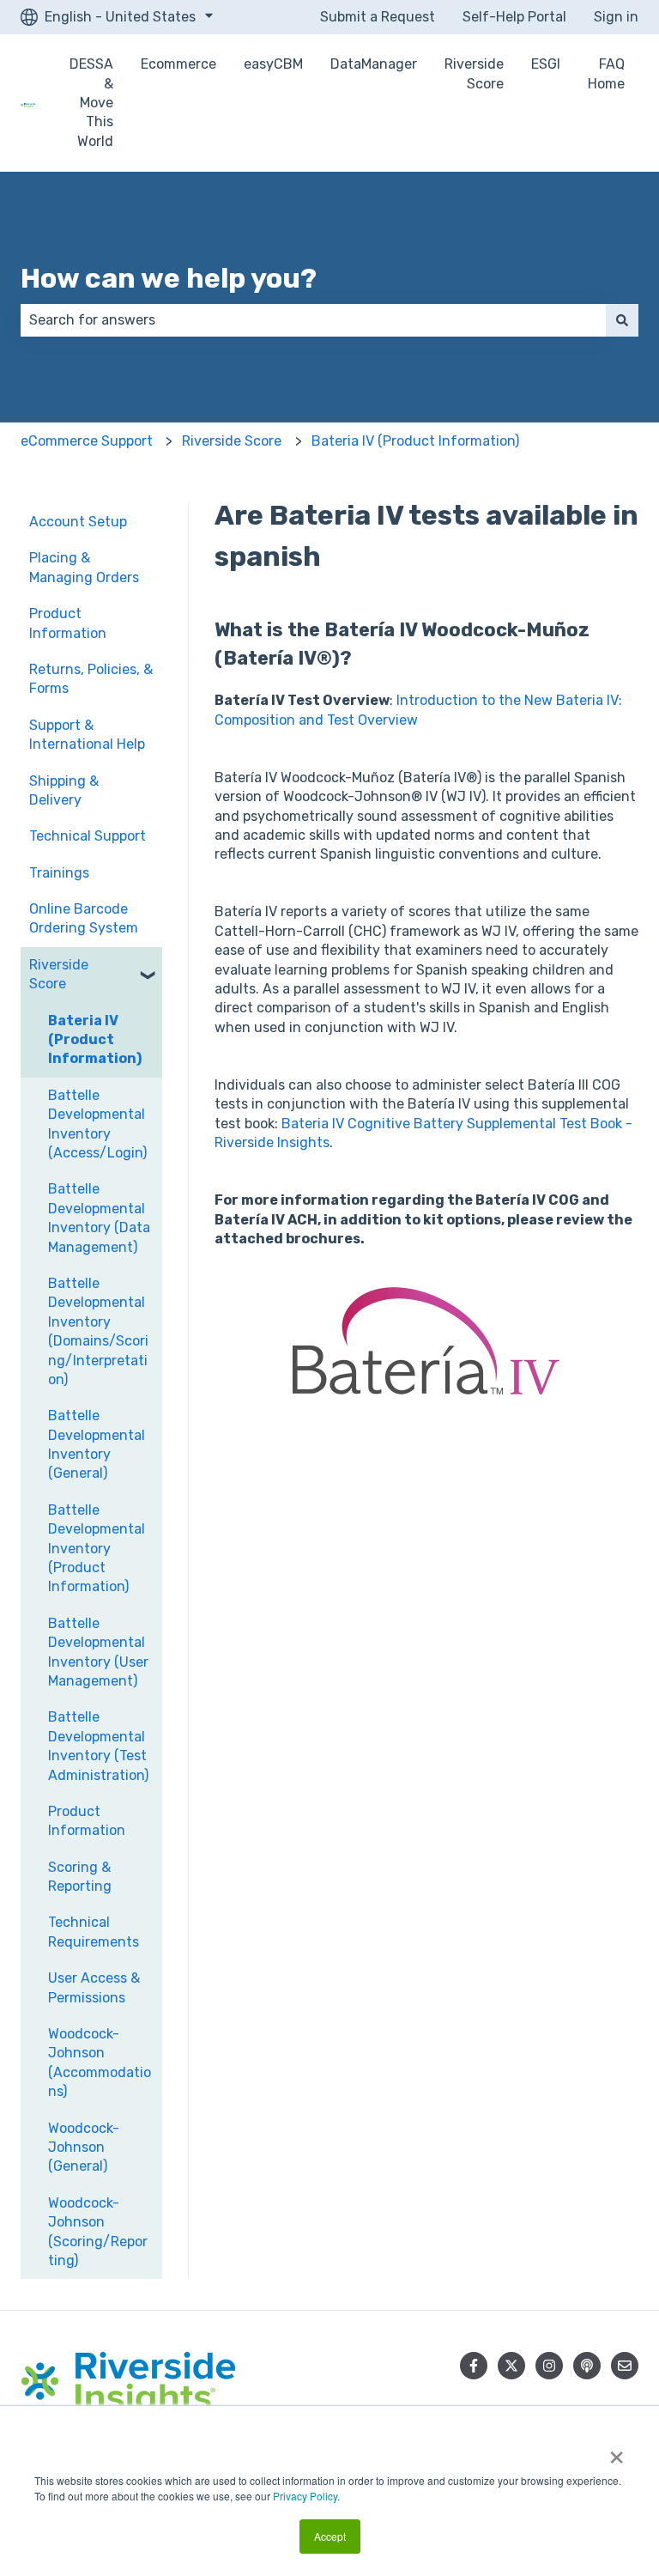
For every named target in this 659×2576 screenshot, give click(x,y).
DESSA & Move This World (91, 103)
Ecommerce (178, 64)
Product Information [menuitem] (68, 623)
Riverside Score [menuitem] (59, 974)
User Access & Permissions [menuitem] (94, 1987)
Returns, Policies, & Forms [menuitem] (91, 679)
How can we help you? (169, 278)
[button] (148, 966)
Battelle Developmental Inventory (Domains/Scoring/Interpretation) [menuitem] (98, 1331)
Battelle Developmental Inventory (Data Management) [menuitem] (99, 1218)
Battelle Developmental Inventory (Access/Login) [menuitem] (97, 1124)
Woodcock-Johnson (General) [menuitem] (84, 2148)
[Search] (622, 320)
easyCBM (273, 64)
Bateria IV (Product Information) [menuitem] (95, 1040)
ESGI (546, 64)
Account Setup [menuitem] (78, 522)
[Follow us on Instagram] (549, 2366)
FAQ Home (606, 73)
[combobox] (313, 320)
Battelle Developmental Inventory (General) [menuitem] (97, 1444)
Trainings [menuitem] (59, 873)
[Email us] (625, 2366)
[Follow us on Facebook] (474, 2366)
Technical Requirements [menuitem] (94, 1932)
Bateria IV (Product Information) (415, 441)
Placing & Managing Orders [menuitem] (84, 567)
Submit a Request (378, 17)
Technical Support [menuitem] (88, 836)
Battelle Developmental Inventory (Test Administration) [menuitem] (98, 1746)
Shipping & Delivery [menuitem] (64, 790)
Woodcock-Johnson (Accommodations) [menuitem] (100, 2063)
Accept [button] (330, 2536)
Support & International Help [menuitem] (87, 735)
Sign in (616, 17)
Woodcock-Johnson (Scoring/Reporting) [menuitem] (98, 2232)
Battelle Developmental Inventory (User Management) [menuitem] (98, 1652)
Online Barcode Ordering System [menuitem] (84, 918)
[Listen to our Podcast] (587, 2366)
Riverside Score (474, 73)
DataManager (374, 64)
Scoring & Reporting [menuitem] (80, 1877)
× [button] (617, 2451)
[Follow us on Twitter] (511, 2366)
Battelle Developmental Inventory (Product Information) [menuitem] (97, 1549)
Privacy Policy (305, 2496)
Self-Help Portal (514, 17)
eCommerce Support (87, 441)
